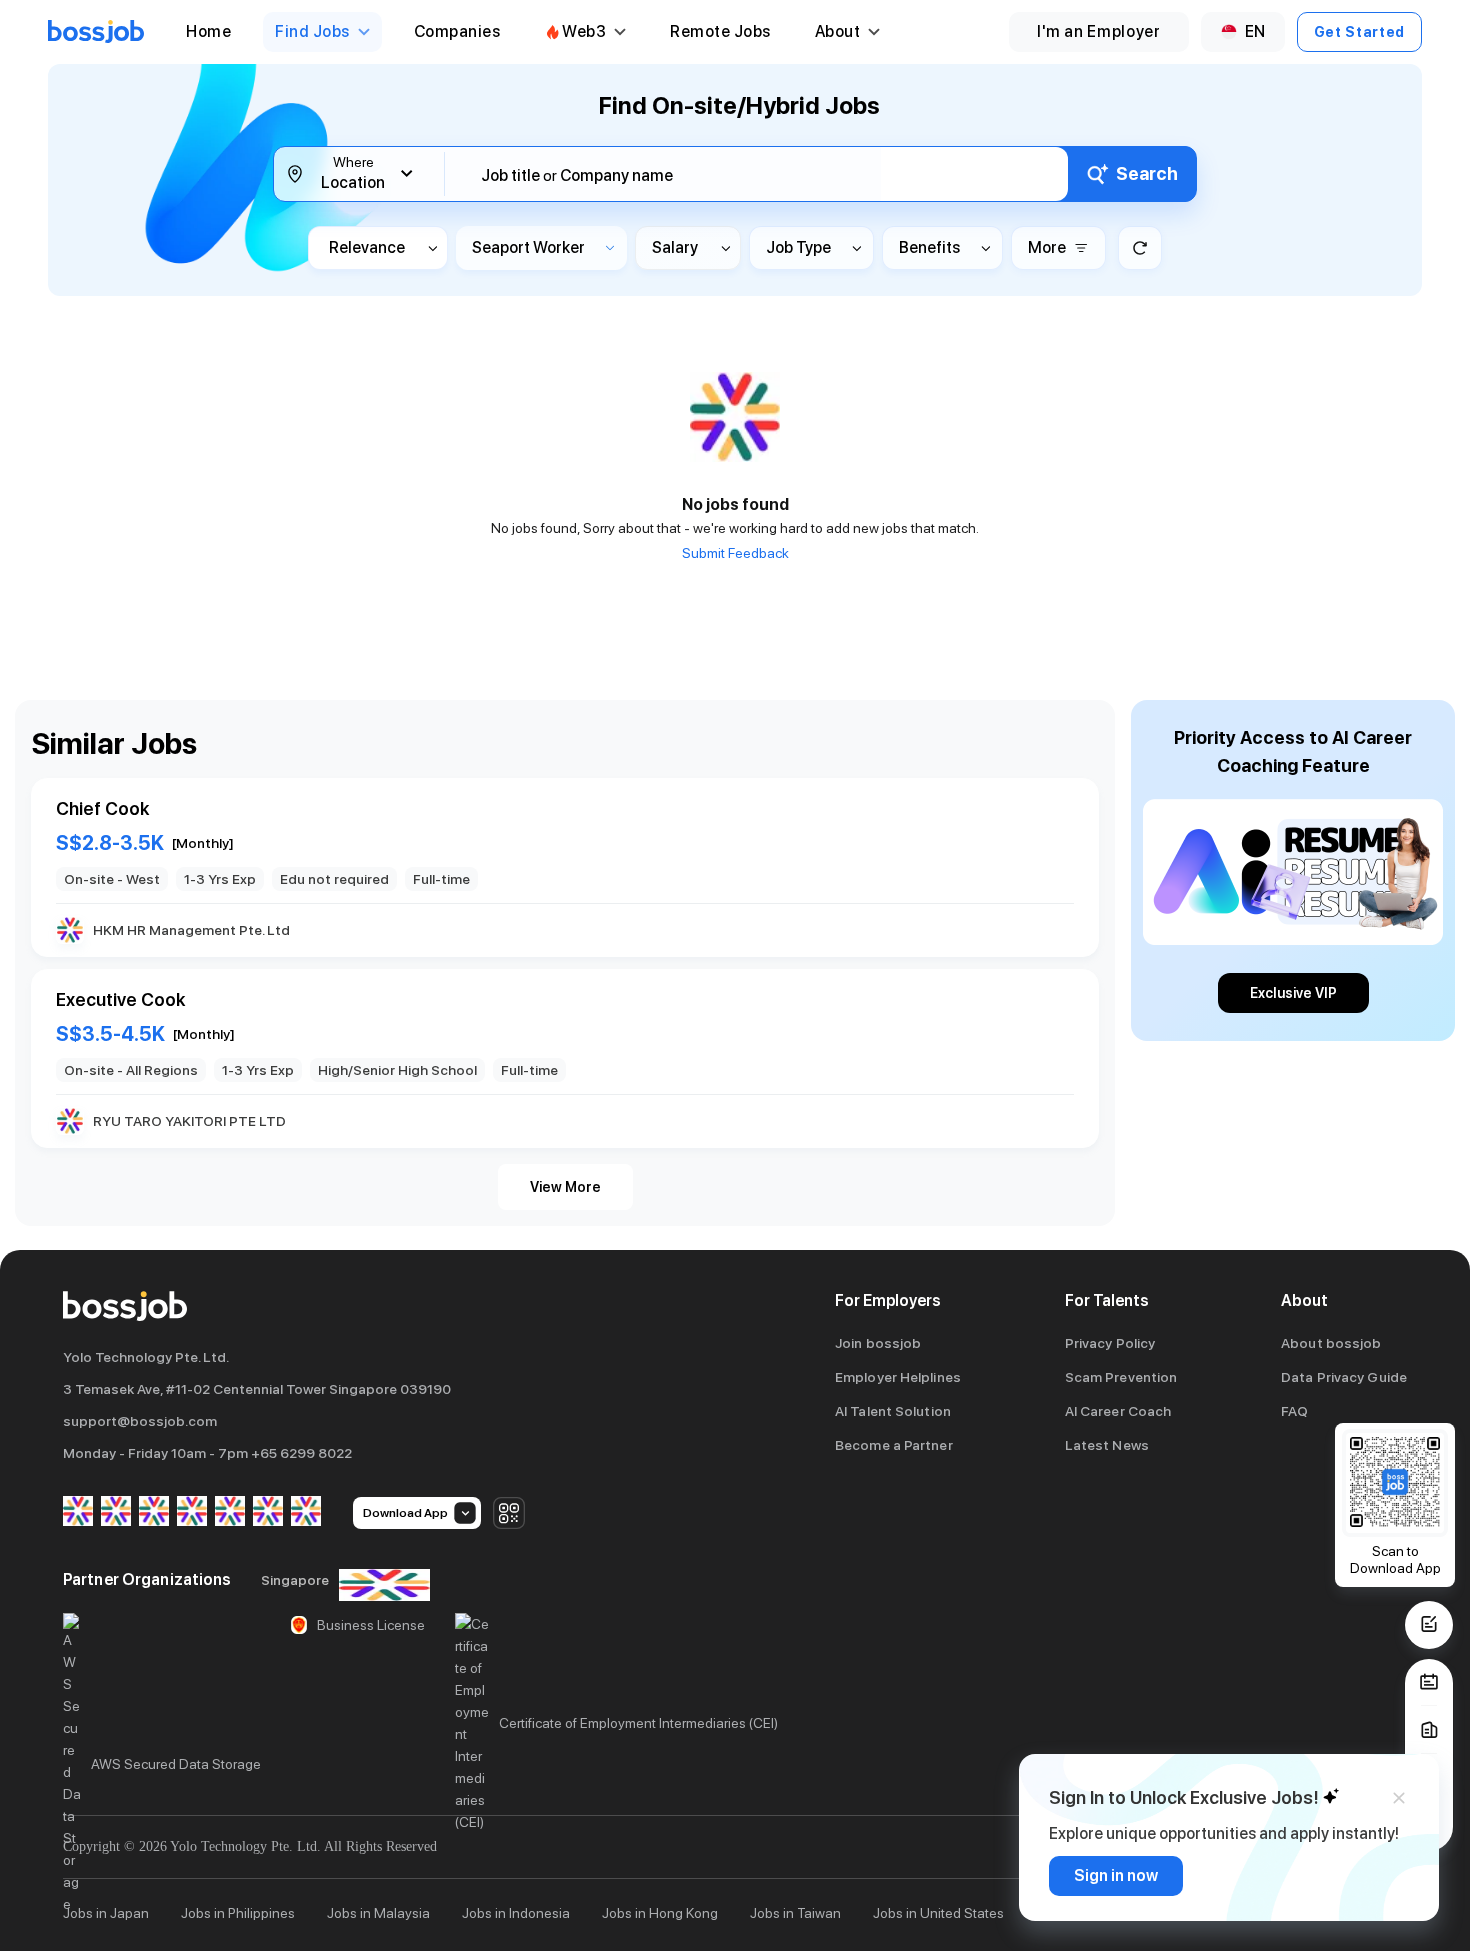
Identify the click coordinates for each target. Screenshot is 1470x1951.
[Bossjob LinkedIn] (116, 1512)
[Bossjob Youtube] (192, 1512)
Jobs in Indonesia (516, 1913)
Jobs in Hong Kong (660, 1913)
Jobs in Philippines (238, 1913)
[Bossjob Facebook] (78, 1512)
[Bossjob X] (230, 1512)
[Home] (96, 32)
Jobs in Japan (106, 1913)
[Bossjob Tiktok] (268, 1512)
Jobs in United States (938, 1913)
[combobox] (769, 176)
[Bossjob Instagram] (154, 1512)
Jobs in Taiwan (795, 1913)
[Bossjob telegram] (306, 1512)
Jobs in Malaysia (378, 1913)
